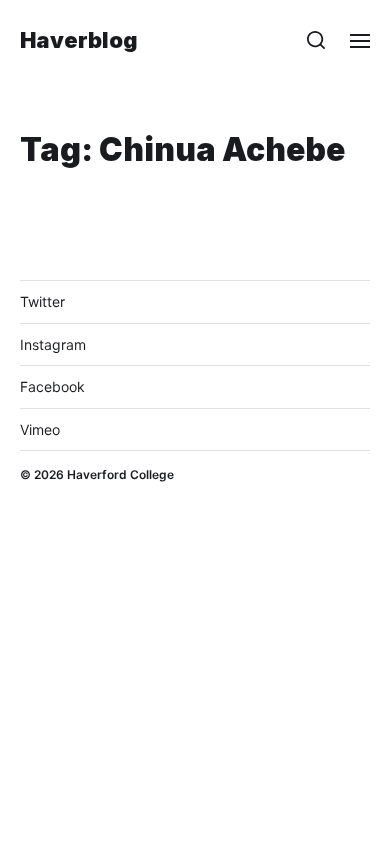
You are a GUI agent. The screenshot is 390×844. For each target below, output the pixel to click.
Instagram (53, 344)
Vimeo (40, 429)
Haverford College (120, 474)
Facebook (52, 386)
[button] (316, 40)
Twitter (42, 301)
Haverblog (79, 40)
